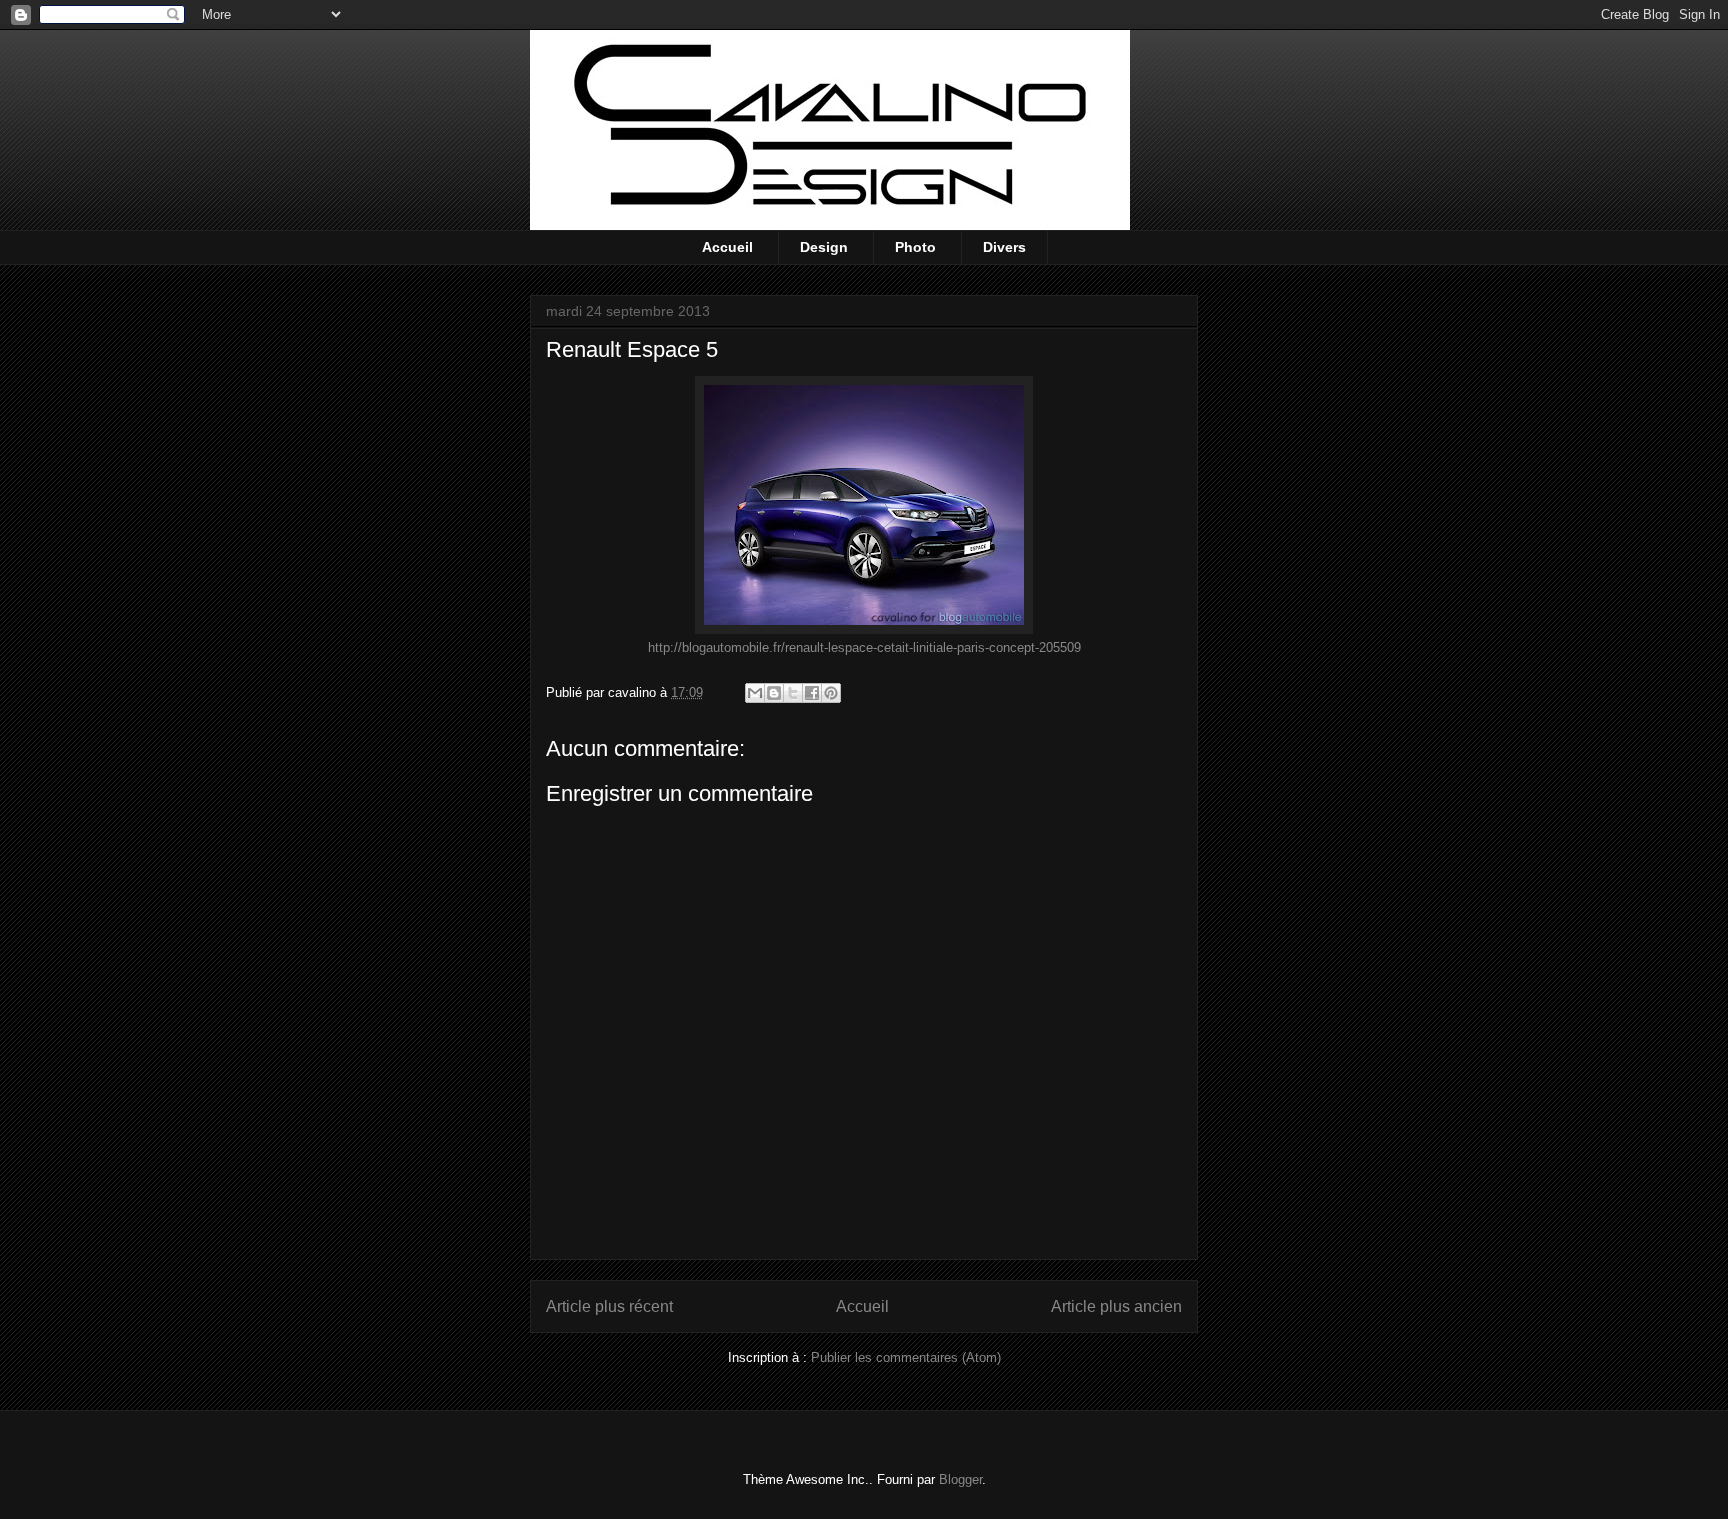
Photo (915, 247)
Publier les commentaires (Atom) (906, 1357)
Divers (1004, 247)
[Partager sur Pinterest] (831, 693)
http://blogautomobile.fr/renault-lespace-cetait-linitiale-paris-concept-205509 (864, 647)
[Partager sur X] (793, 693)
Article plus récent (609, 1306)
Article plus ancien (1116, 1306)
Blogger (960, 1479)
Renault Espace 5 (632, 349)
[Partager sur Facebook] (812, 693)
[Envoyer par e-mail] (755, 693)
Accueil (727, 247)
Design (824, 247)
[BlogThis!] (774, 693)
